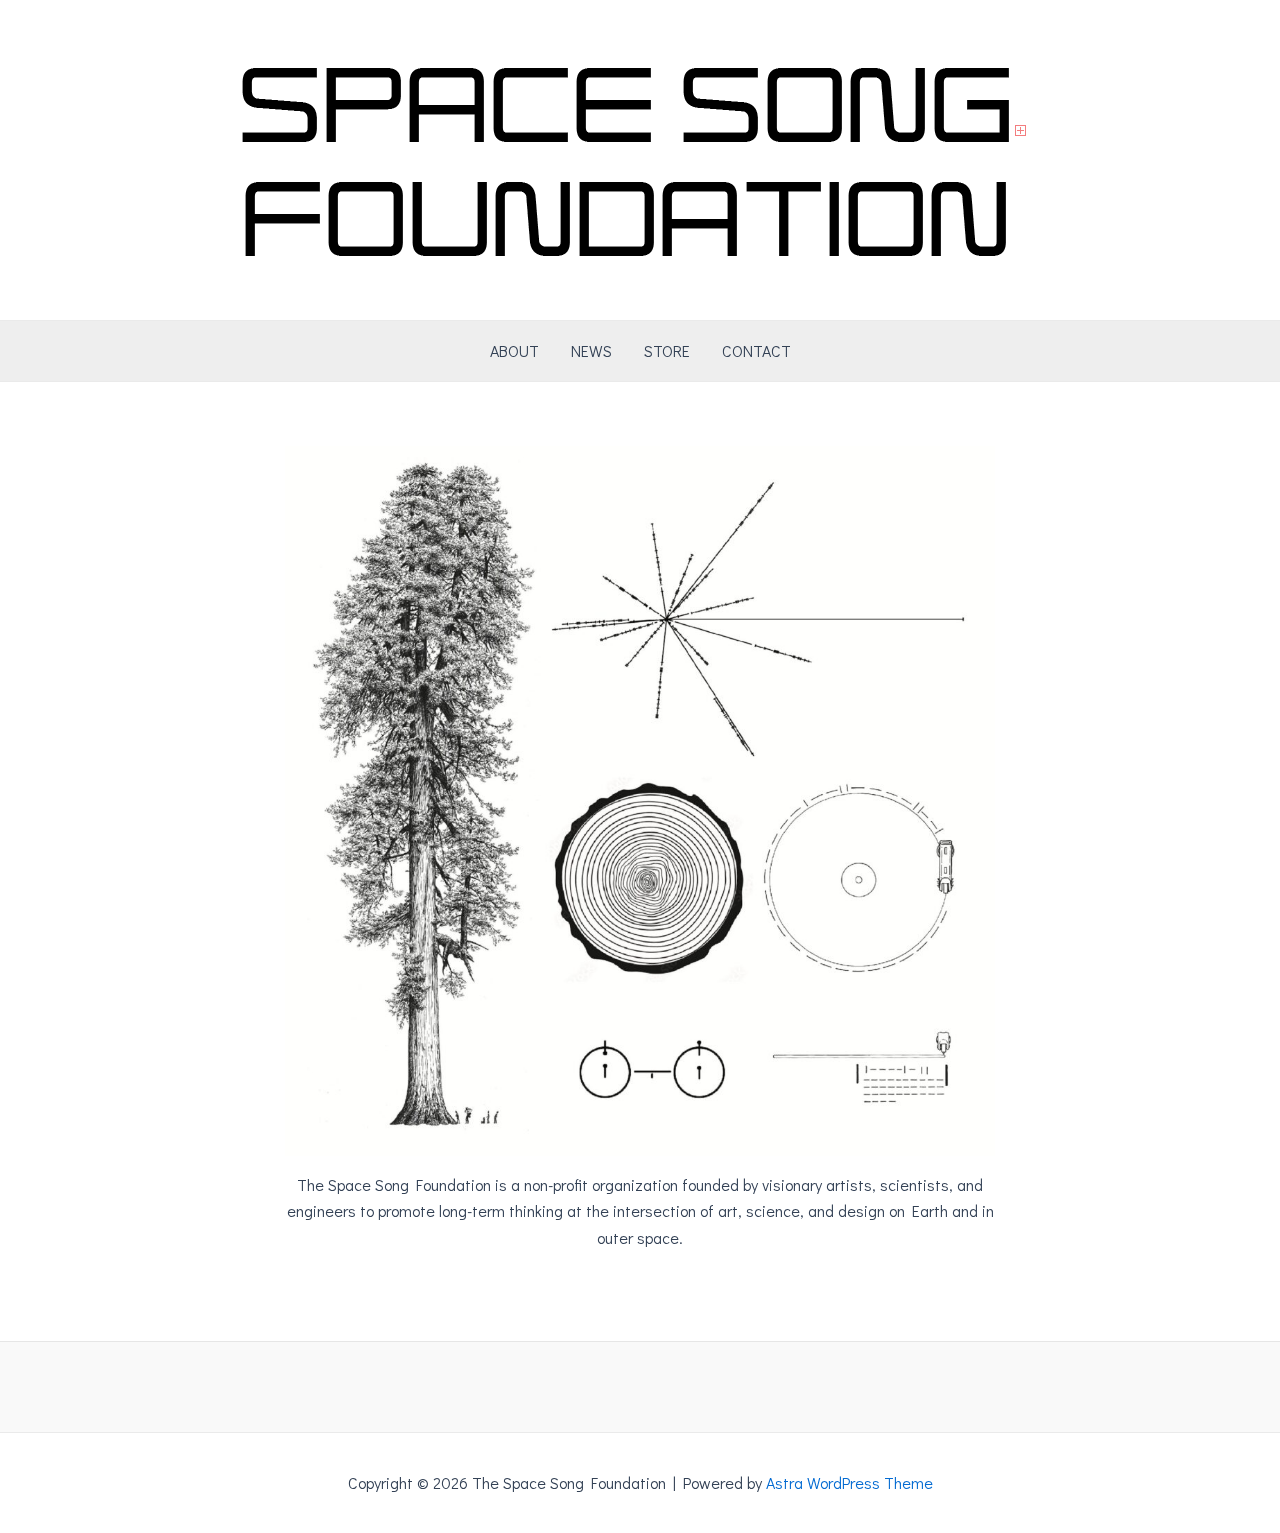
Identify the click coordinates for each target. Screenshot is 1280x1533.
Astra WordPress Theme (849, 1482)
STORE (667, 350)
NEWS (591, 350)
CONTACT (756, 350)
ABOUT (514, 350)
